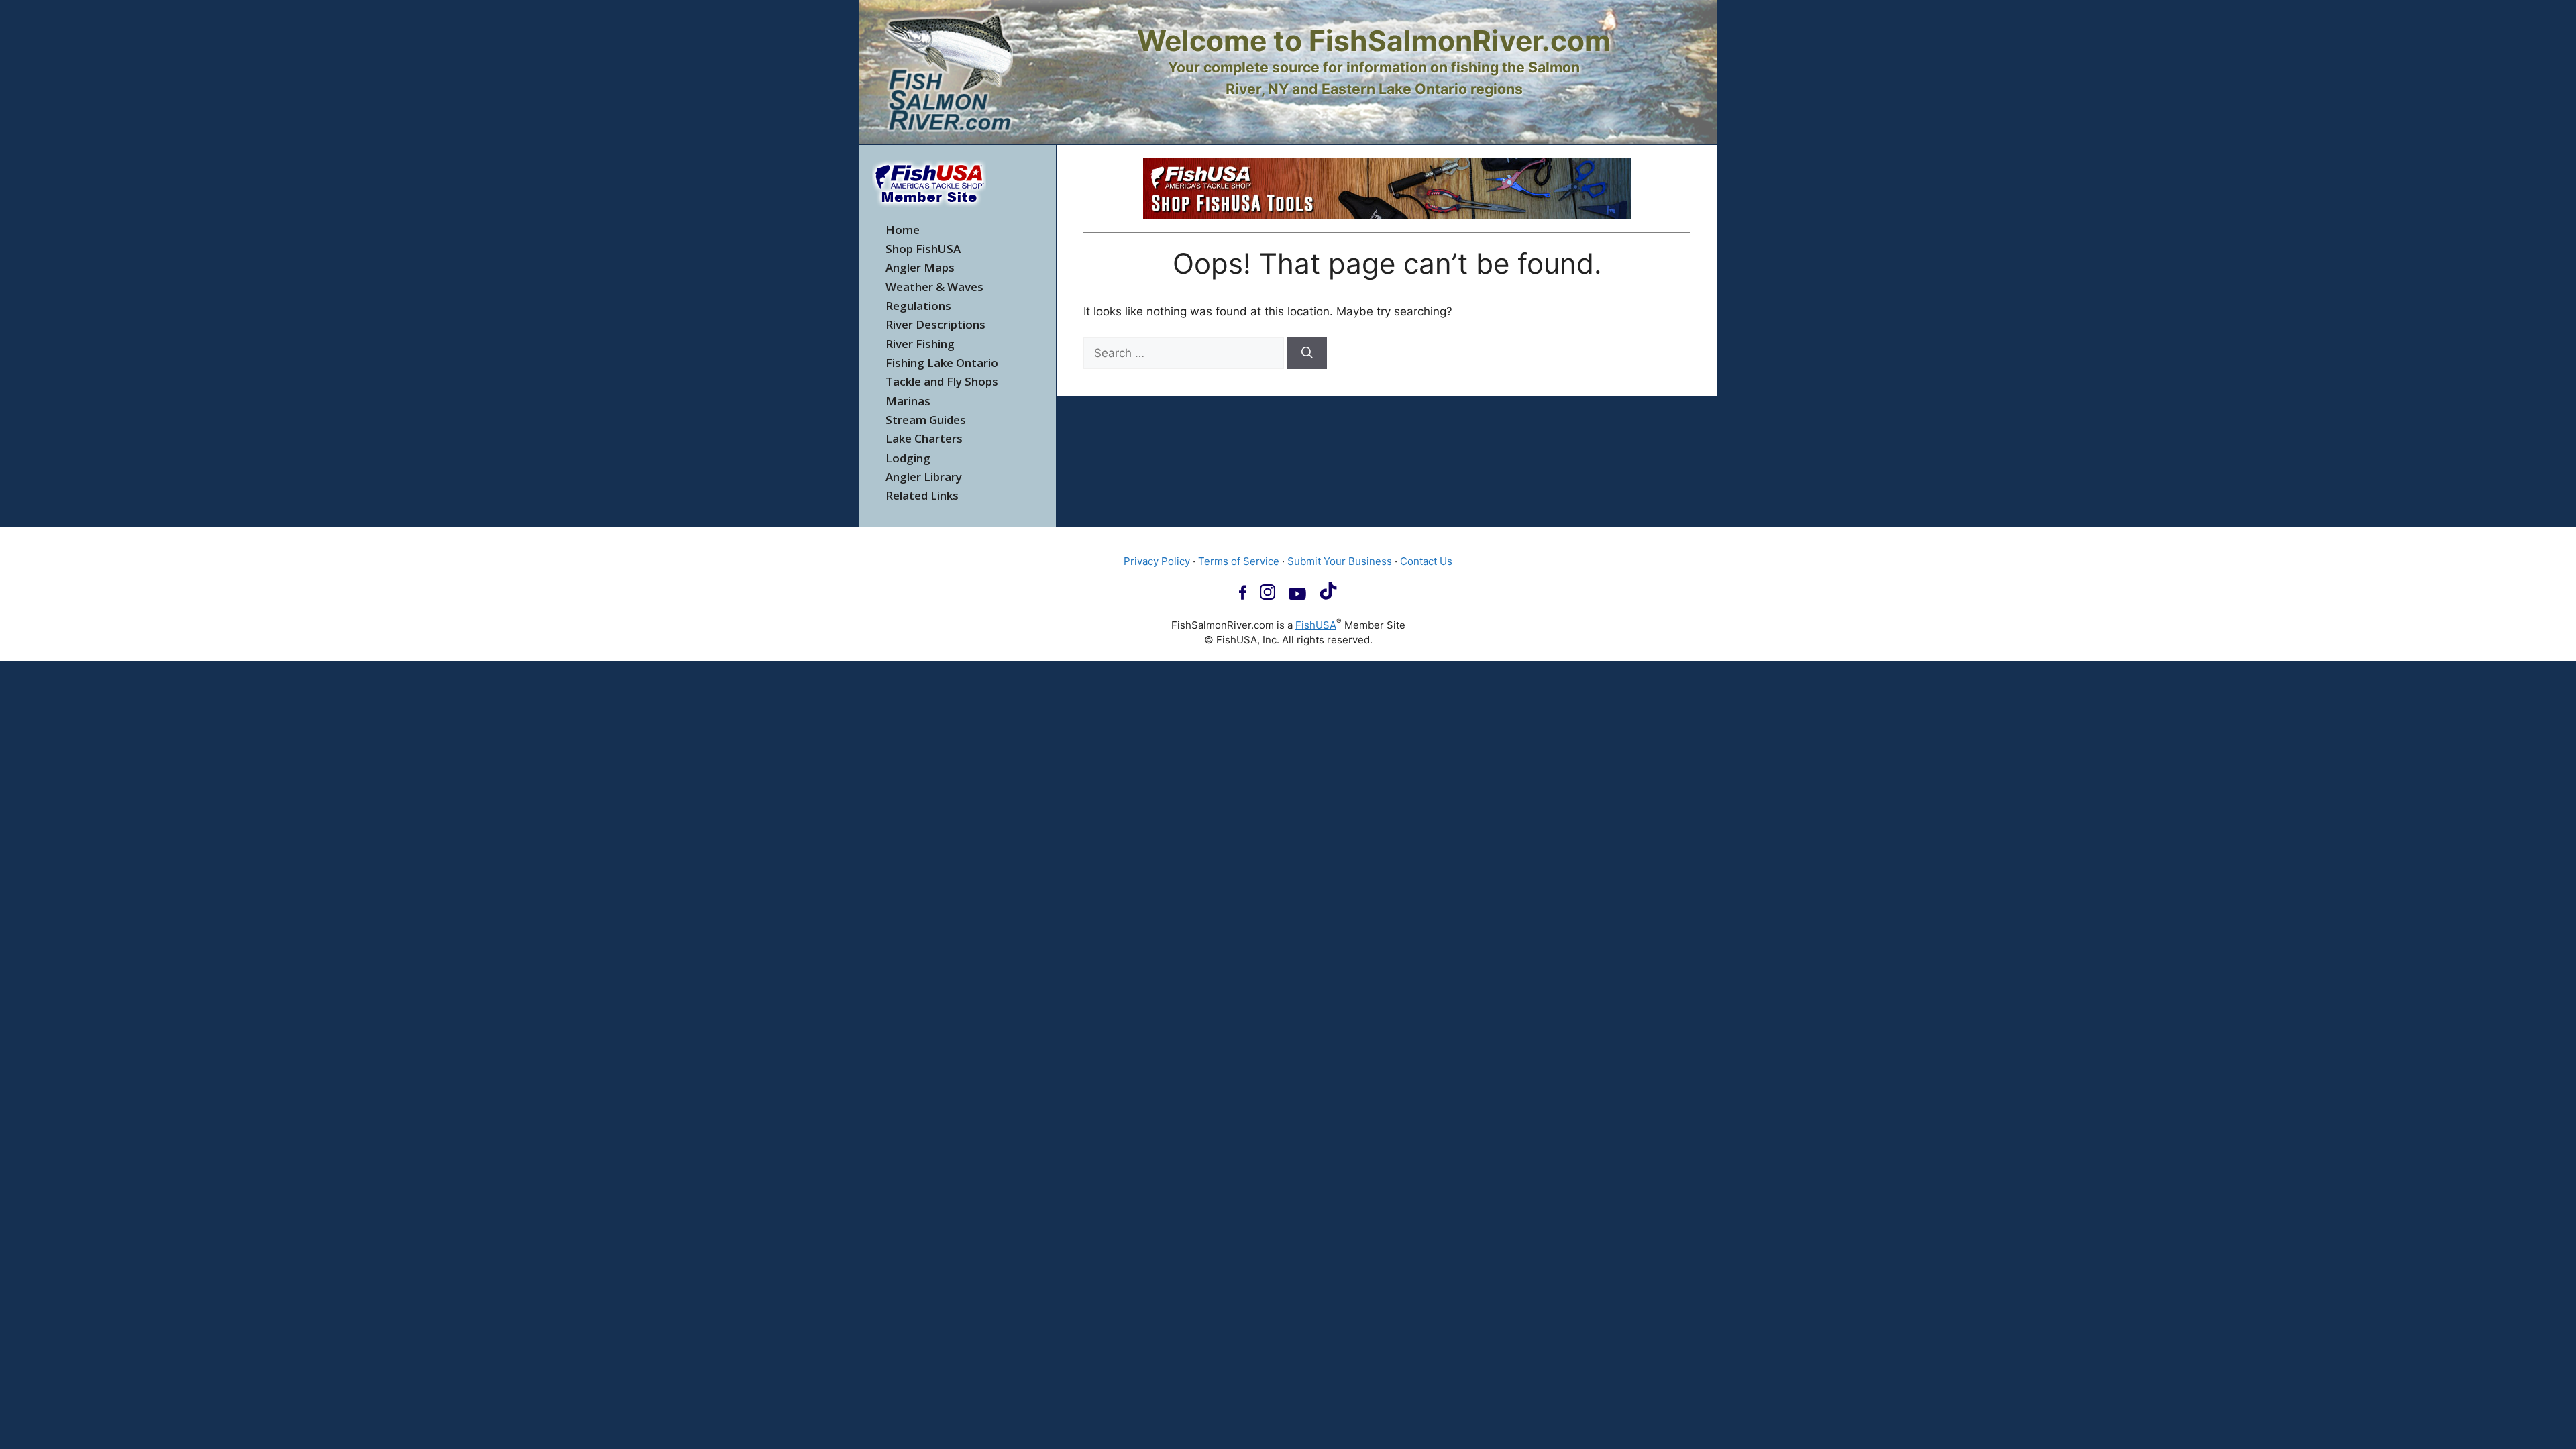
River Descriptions (935, 324)
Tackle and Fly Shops (942, 381)
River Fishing (920, 344)
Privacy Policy (1157, 561)
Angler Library (924, 477)
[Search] (1307, 354)
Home (903, 230)
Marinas (908, 401)
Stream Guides (926, 420)
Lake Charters (924, 438)
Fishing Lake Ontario (942, 363)
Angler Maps (920, 267)
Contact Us (1426, 561)
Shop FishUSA (923, 249)
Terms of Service (1239, 561)
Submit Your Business (1340, 561)
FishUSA (1316, 625)
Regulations (918, 306)
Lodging (908, 458)
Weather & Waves (934, 287)
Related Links (922, 495)
